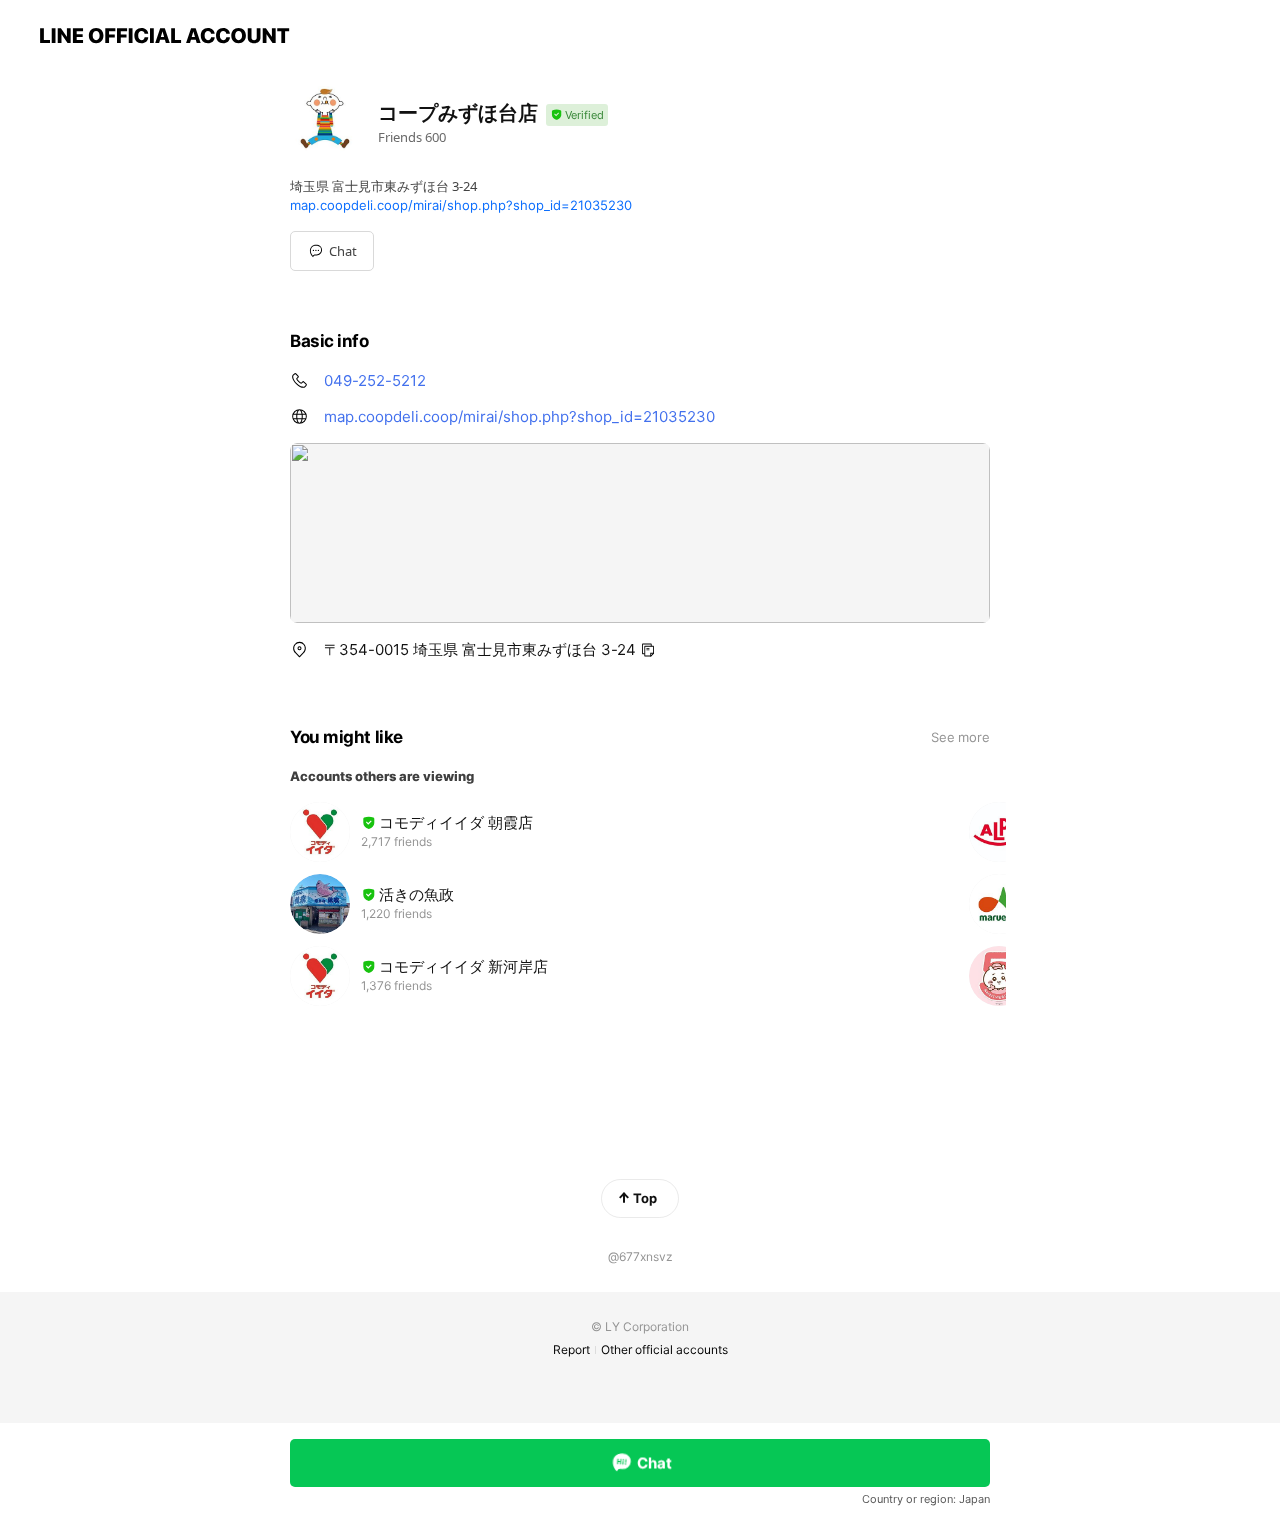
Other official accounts (664, 1349)
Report (571, 1349)
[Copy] (648, 650)
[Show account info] (577, 115)
